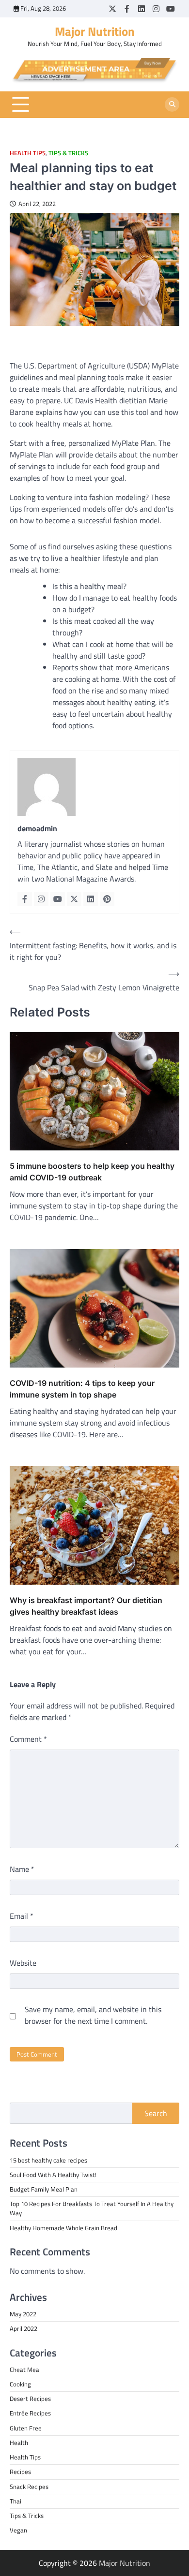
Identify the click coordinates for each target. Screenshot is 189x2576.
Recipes (20, 2472)
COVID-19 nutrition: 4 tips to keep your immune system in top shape (82, 1389)
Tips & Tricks (68, 153)
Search (156, 2113)
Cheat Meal (25, 2370)
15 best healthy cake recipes (48, 2160)
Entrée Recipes (30, 2413)
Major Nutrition (95, 31)
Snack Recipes (29, 2487)
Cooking (20, 2384)
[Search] (172, 104)
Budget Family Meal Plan (44, 2189)
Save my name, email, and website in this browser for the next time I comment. (93, 2015)
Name (22, 1869)
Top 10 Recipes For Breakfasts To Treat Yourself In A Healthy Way (92, 2208)
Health (19, 2443)
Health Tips (28, 153)
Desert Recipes (30, 2399)
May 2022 (23, 2314)
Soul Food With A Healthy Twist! (53, 2175)
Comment (28, 1739)
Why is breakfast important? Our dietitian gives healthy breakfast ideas (86, 1606)
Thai (16, 2501)
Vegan (18, 2530)
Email (22, 1916)
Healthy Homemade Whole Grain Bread (63, 2228)
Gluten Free (26, 2428)
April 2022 (24, 2328)
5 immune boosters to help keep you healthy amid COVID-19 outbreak (92, 1172)
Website (23, 1963)
